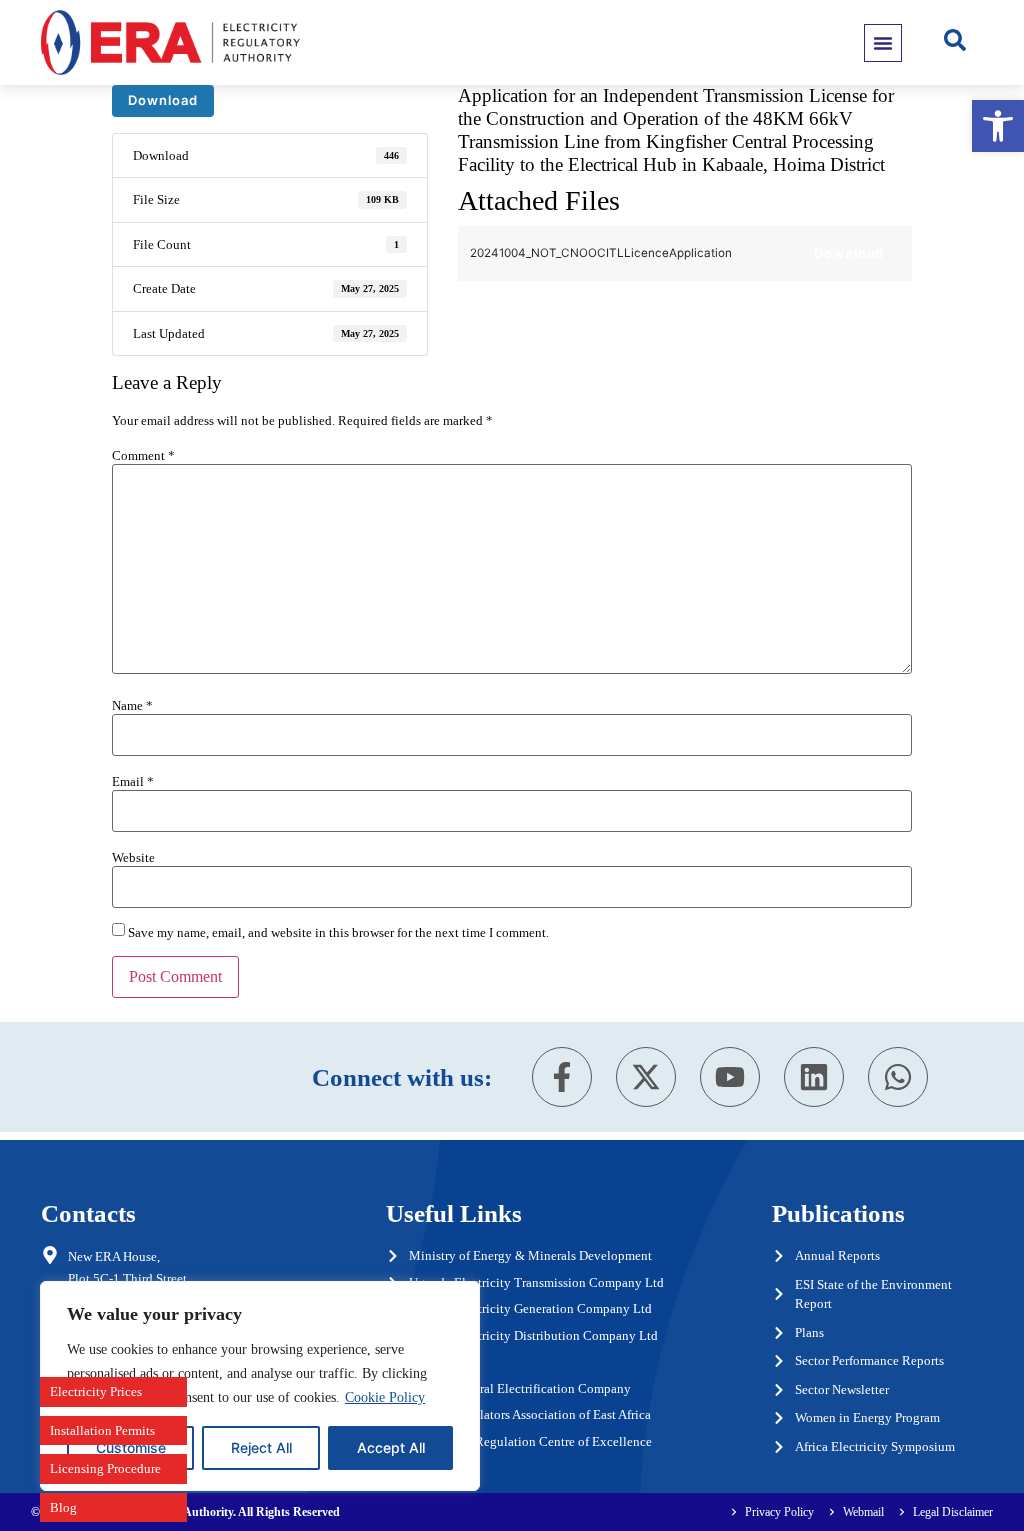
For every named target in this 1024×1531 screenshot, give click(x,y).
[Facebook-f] (562, 1077)
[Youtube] (730, 1077)
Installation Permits (102, 1430)
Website (133, 857)
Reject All (261, 1447)
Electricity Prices (96, 1391)
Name (132, 705)
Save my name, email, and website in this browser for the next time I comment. (338, 932)
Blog (63, 1507)
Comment (143, 455)
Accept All (391, 1447)
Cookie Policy (385, 1397)
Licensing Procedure (105, 1468)
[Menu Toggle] (883, 43)
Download (163, 100)
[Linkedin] (814, 1077)
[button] (998, 126)
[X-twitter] (646, 1077)
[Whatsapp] (898, 1077)
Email (133, 781)
